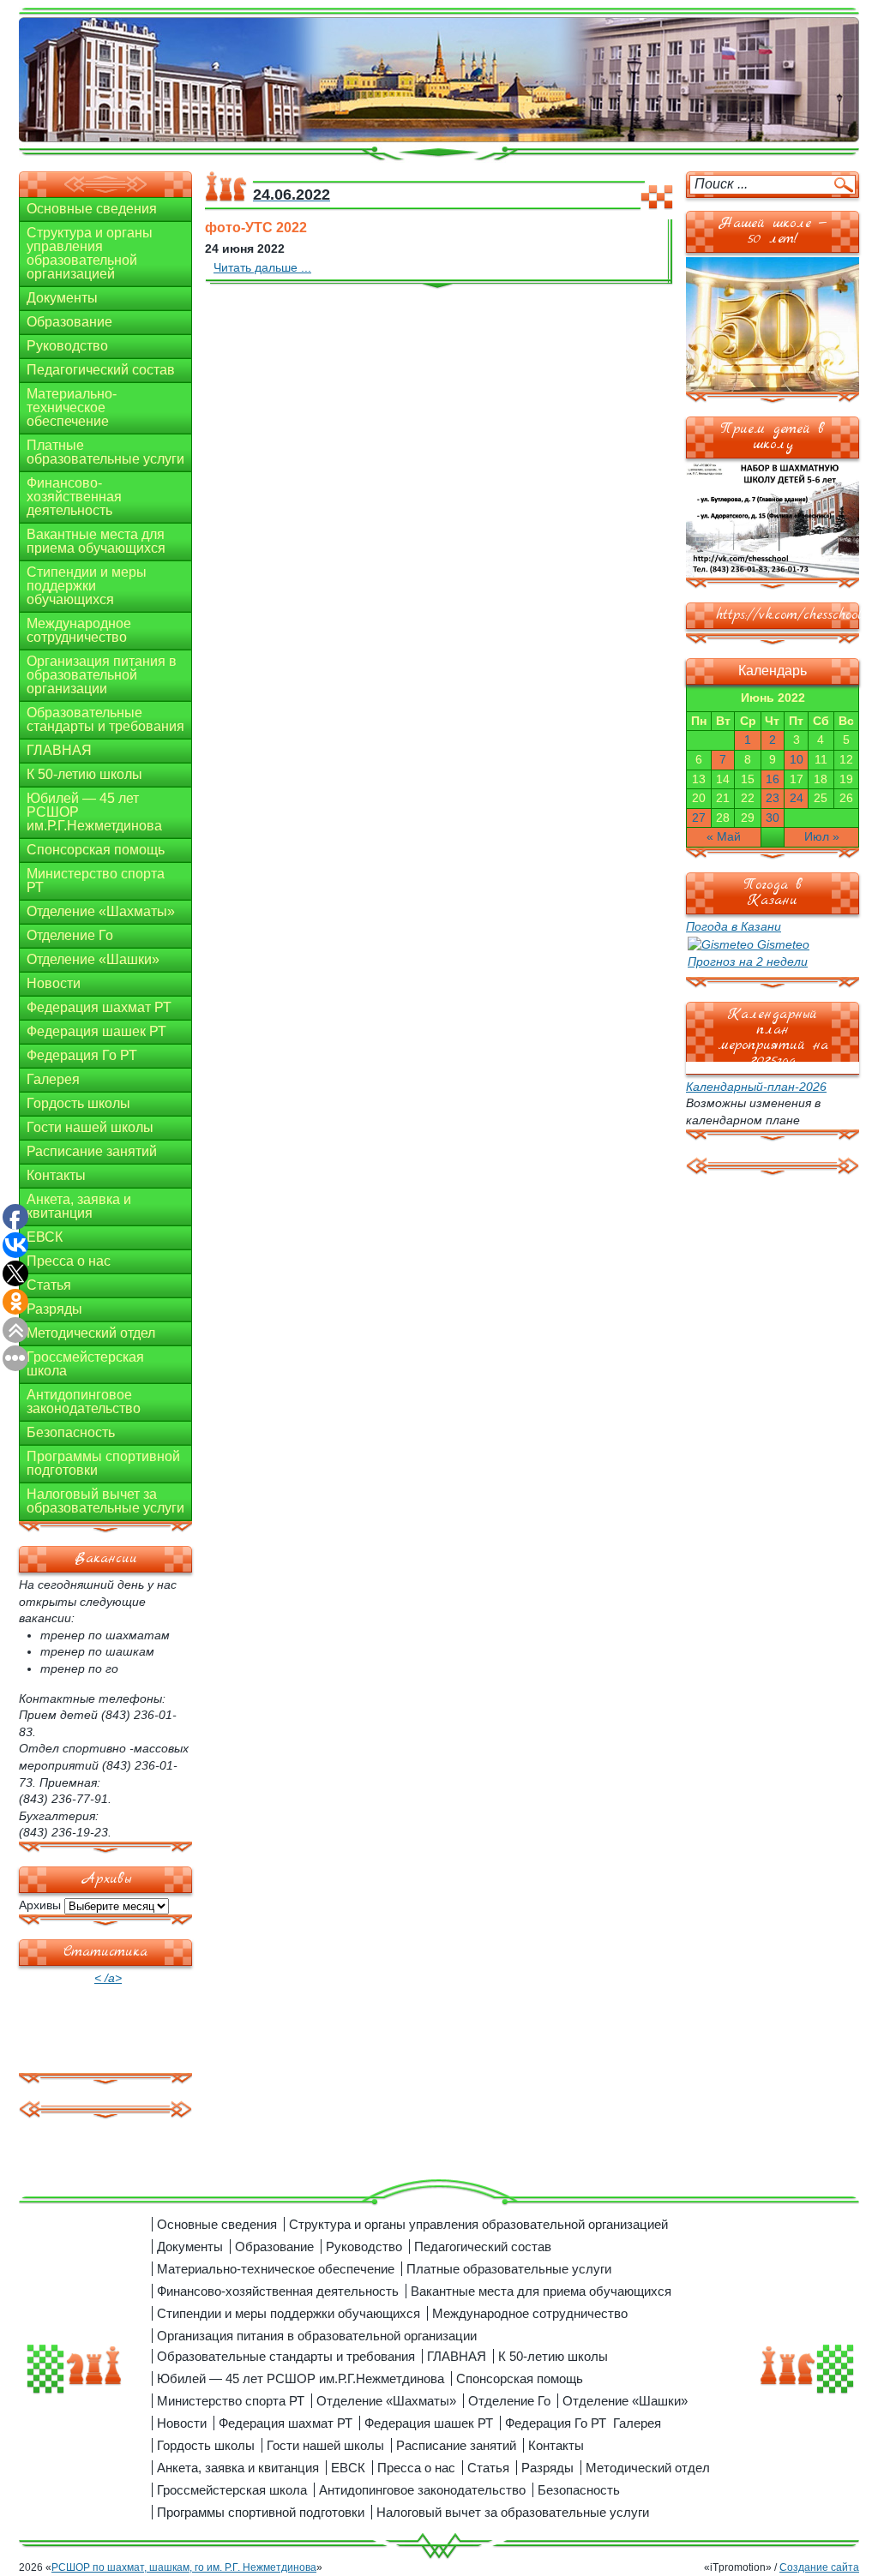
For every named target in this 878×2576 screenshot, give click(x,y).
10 (797, 759)
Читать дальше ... (262, 267)
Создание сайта (819, 2567)
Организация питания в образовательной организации (102, 675)
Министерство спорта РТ (96, 881)
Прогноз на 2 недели (748, 962)
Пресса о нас (69, 1261)
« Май (724, 836)
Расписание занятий (92, 1151)
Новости (54, 983)
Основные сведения (92, 209)
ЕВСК (45, 1237)
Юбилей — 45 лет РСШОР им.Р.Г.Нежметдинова (94, 812)
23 (773, 798)
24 (797, 798)
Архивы (40, 1905)
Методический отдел (91, 1333)
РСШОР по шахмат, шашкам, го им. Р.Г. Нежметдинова (184, 2567)
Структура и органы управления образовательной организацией (90, 253)
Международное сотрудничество (79, 630)
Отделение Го (70, 935)
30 (773, 818)
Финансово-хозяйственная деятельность (74, 497)
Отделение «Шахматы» (101, 911)
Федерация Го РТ (82, 1055)
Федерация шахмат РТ (99, 1007)
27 (699, 818)
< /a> (108, 1978)
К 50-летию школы (84, 774)
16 (773, 779)
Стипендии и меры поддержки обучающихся (87, 586)
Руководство (67, 346)
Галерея (53, 1079)
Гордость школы (78, 1103)
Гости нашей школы (90, 1127)
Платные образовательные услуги (105, 452)
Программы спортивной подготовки (103, 1463)
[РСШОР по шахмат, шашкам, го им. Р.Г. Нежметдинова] (439, 81)
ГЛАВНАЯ (59, 750)
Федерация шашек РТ (96, 1031)
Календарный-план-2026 (756, 1087)
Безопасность (71, 1432)
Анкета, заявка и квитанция (79, 1206)
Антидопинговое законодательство (84, 1402)
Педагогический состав (101, 370)
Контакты (56, 1175)
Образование (69, 322)
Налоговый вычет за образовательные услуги (105, 1501)
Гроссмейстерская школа (85, 1364)
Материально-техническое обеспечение (72, 407)
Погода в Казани (734, 926)
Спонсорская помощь (96, 850)
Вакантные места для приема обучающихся (96, 541)
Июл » (822, 836)
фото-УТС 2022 (256, 228)
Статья (49, 1285)
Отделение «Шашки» (93, 959)
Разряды (54, 1309)
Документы (62, 298)
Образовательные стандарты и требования (105, 719)
